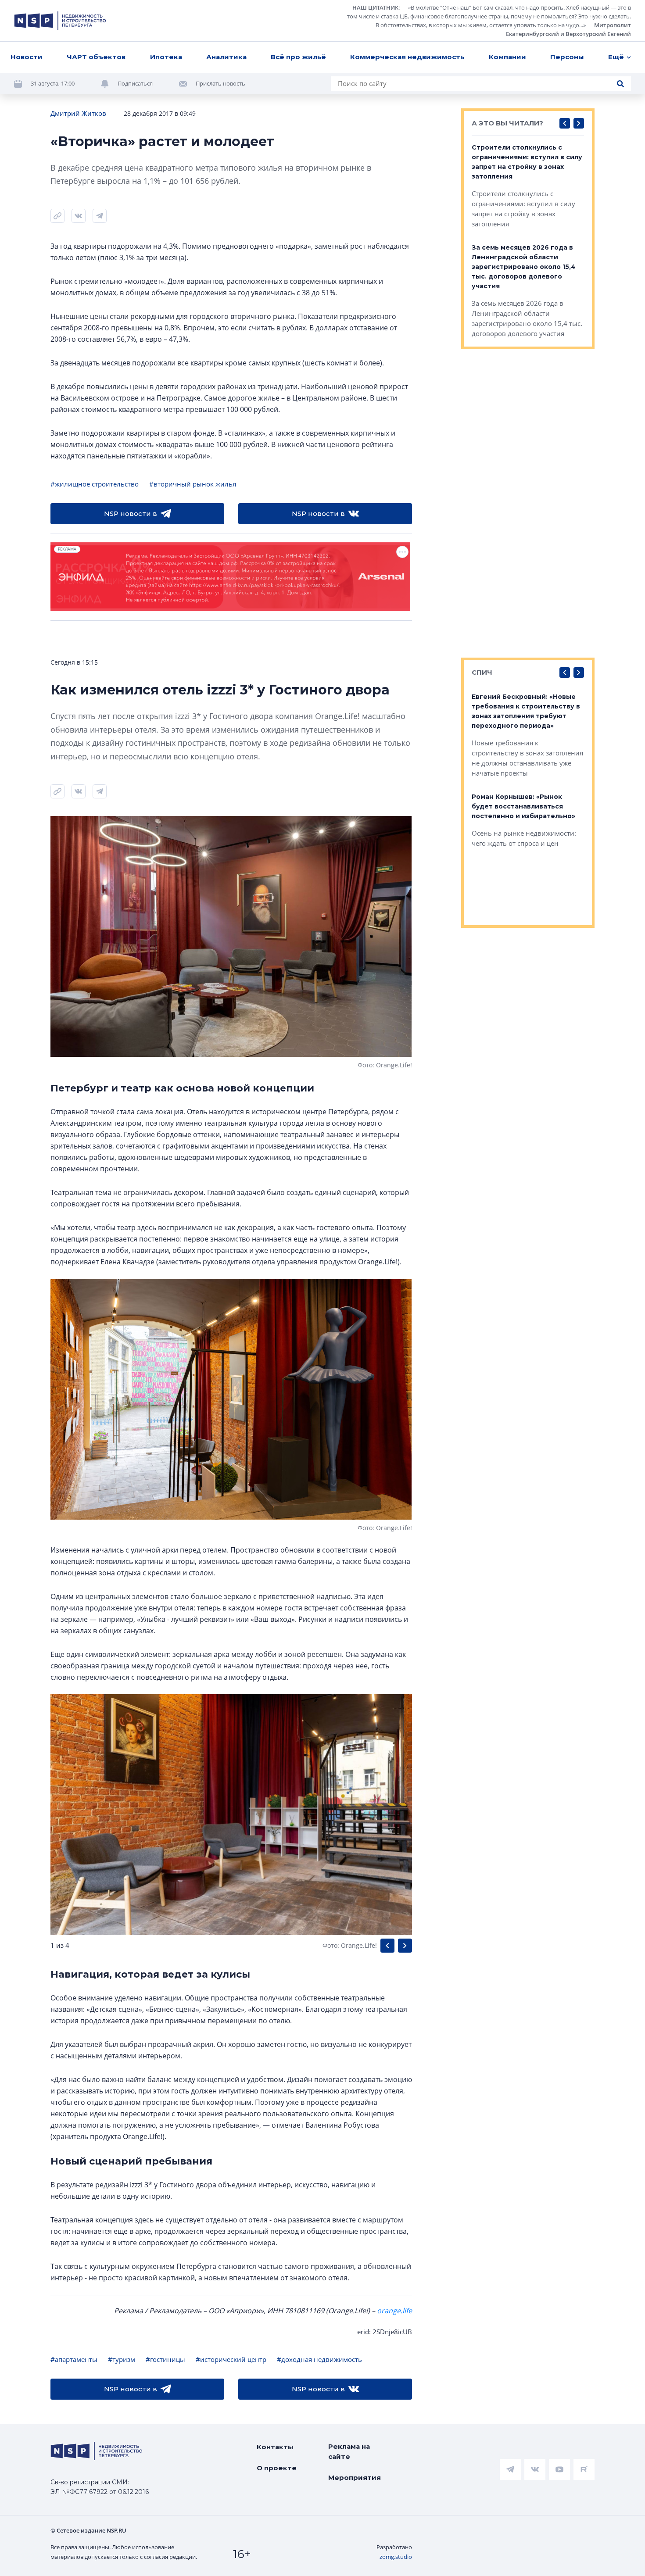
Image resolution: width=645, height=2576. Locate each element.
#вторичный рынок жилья (193, 484)
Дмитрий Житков (78, 113)
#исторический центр (231, 2359)
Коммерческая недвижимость (407, 57)
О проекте (277, 2468)
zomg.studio (396, 2557)
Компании (507, 57)
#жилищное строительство (95, 484)
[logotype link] (60, 21)
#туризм (122, 2359)
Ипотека (166, 57)
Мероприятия (355, 2478)
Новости (27, 57)
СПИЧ (482, 672)
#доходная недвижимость (319, 2359)
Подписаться (135, 83)
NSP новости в (131, 513)
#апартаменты (74, 2359)
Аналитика (226, 57)
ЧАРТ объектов (96, 57)
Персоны (567, 57)
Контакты (275, 2447)
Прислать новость (220, 83)
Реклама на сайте (349, 2451)
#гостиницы (165, 2359)
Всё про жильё (298, 57)
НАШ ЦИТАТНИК (375, 7)
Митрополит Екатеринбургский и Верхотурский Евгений (568, 29)
